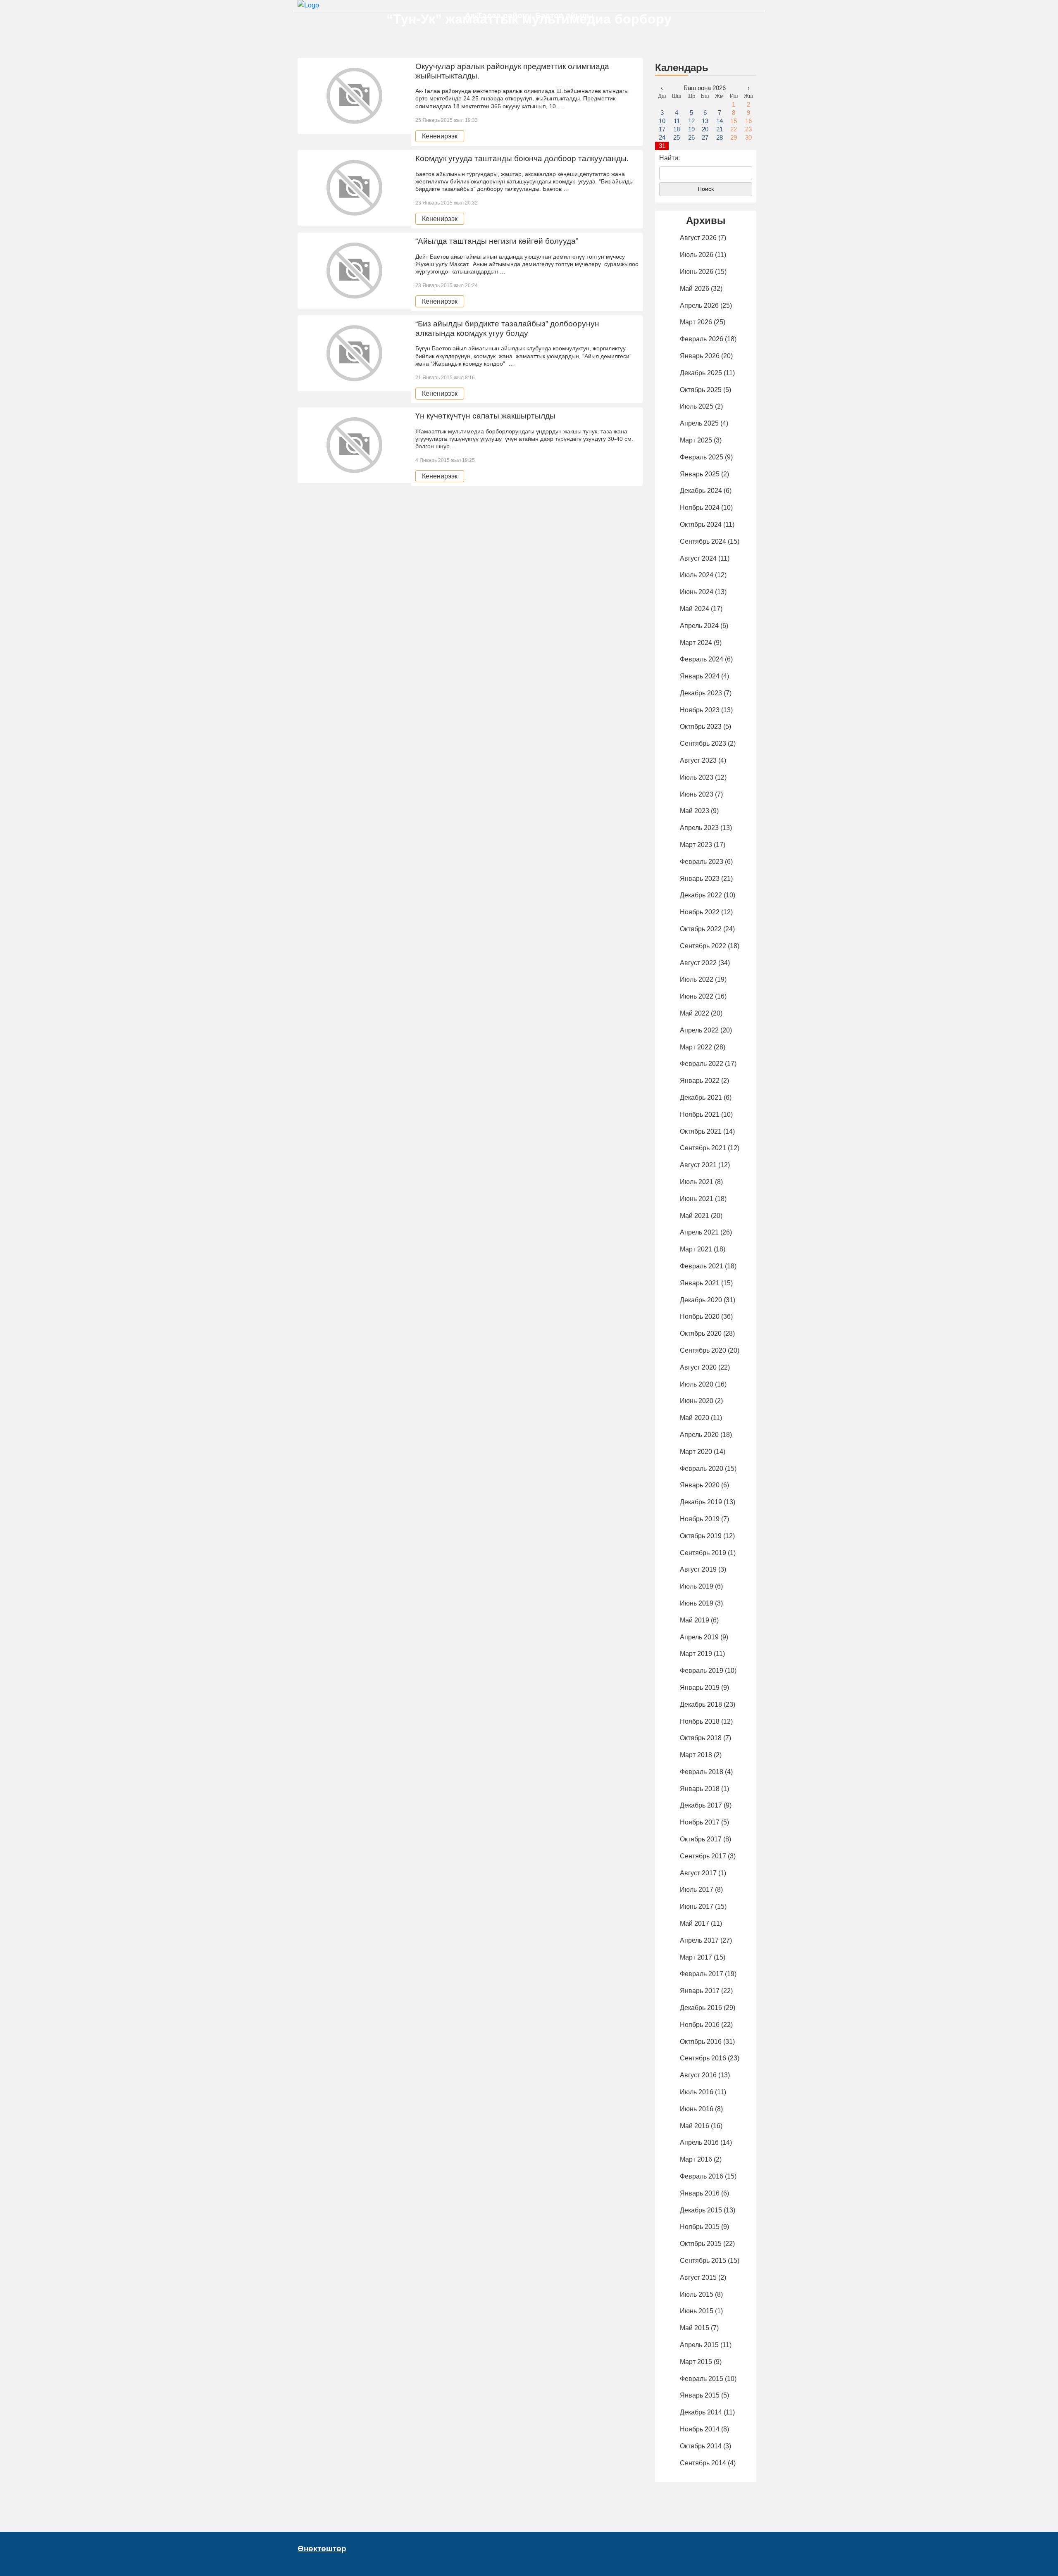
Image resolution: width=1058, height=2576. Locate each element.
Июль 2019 (697, 1586)
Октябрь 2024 (701, 524)
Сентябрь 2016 (703, 2058)
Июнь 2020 (697, 1401)
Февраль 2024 (702, 659)
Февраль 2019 (702, 1671)
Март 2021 (696, 1249)
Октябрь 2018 (701, 1738)
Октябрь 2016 (701, 2042)
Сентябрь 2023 (703, 743)
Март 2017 (696, 1957)
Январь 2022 (700, 1081)
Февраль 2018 (702, 1772)
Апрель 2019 (699, 1637)
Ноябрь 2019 (700, 1519)
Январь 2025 (700, 474)
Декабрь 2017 (701, 1805)
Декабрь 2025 (701, 373)
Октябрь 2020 (701, 1333)
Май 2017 (695, 1923)
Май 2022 (695, 1013)
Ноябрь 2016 (700, 2025)
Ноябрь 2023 (700, 710)
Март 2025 (696, 440)
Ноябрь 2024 (700, 508)
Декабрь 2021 (701, 1098)
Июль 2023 (697, 777)
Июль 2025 (697, 406)
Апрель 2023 (699, 828)
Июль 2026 (697, 255)
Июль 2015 (697, 2294)
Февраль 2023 (702, 862)
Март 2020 (696, 1452)
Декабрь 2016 (701, 2008)
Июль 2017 (697, 1890)
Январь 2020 (700, 1485)
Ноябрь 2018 (700, 1721)
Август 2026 (698, 238)
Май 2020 (695, 1418)
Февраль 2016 (702, 2176)
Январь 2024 (700, 676)
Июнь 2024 (697, 592)
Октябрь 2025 (701, 390)
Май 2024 (695, 609)
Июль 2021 (697, 1182)
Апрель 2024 (699, 626)
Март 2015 (696, 2362)
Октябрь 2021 (701, 1131)
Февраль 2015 (702, 2379)
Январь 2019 (700, 1688)
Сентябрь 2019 (703, 1553)
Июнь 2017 (697, 1906)
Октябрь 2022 (701, 929)
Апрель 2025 (699, 423)
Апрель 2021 (699, 1232)
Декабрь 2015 (701, 2210)
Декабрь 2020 (701, 1300)
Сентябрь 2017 (703, 1856)
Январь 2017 (700, 1991)
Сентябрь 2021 (703, 1148)
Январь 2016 (700, 2193)
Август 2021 (698, 1165)
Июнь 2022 (697, 996)
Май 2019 (695, 1620)
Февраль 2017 (702, 1974)
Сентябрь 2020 (703, 1350)
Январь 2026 (700, 356)
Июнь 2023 (697, 794)
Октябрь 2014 (701, 2446)
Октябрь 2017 (701, 1839)
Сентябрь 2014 (703, 2463)
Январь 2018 (700, 1789)
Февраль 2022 (702, 1064)
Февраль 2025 (702, 457)
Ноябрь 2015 (700, 2227)
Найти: (670, 158)
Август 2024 (698, 558)
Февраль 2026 (702, 339)
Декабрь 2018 (701, 1704)
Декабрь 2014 (701, 2412)
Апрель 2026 (699, 306)
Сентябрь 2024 (703, 541)
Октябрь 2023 (701, 727)
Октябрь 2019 (701, 1536)
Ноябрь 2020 (700, 1317)
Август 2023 (698, 760)
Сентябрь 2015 (703, 2261)
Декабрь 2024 (701, 491)
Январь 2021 (700, 1283)
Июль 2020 (697, 1384)
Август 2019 (698, 1569)
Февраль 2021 (702, 1266)
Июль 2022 (697, 979)
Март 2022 (696, 1047)
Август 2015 (698, 2277)
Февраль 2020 (702, 1469)
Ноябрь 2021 (700, 1114)
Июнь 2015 (697, 2311)
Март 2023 (696, 845)
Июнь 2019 (697, 1603)
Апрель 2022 (699, 1030)
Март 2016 (696, 2159)
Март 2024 (696, 643)
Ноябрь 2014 (700, 2429)
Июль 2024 (697, 575)
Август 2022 (698, 963)
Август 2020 (698, 1367)
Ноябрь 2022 (700, 912)
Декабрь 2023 (701, 693)
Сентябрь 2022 (703, 946)
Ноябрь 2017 (700, 1822)
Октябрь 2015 (701, 2244)
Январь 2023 (700, 879)
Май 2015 (695, 2328)
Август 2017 (698, 1873)
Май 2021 (695, 1216)
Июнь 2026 (697, 272)
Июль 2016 (697, 2092)
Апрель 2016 (699, 2142)
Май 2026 (695, 289)
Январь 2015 (700, 2395)
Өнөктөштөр (322, 2549)
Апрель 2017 (699, 1940)
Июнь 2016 (697, 2109)
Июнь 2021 (697, 1199)
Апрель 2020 (699, 1435)
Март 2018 (696, 1755)
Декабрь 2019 (701, 1502)
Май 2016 (695, 2126)
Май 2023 (695, 811)
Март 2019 (696, 1654)
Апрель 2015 (699, 2345)
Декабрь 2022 (701, 895)
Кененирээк (440, 136)
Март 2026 (696, 322)
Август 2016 (698, 2075)
